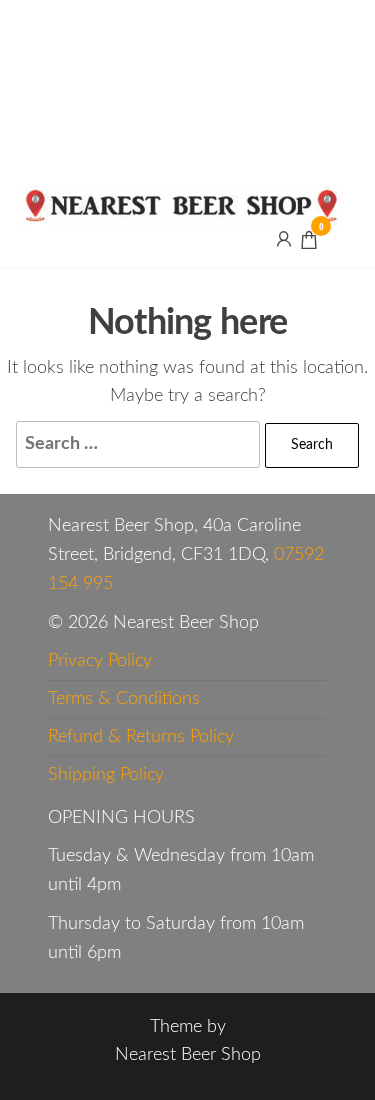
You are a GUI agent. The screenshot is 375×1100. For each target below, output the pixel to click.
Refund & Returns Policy (141, 737)
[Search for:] (138, 444)
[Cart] (309, 243)
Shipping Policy (106, 775)
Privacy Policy (100, 661)
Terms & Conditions (124, 699)
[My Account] (284, 239)
